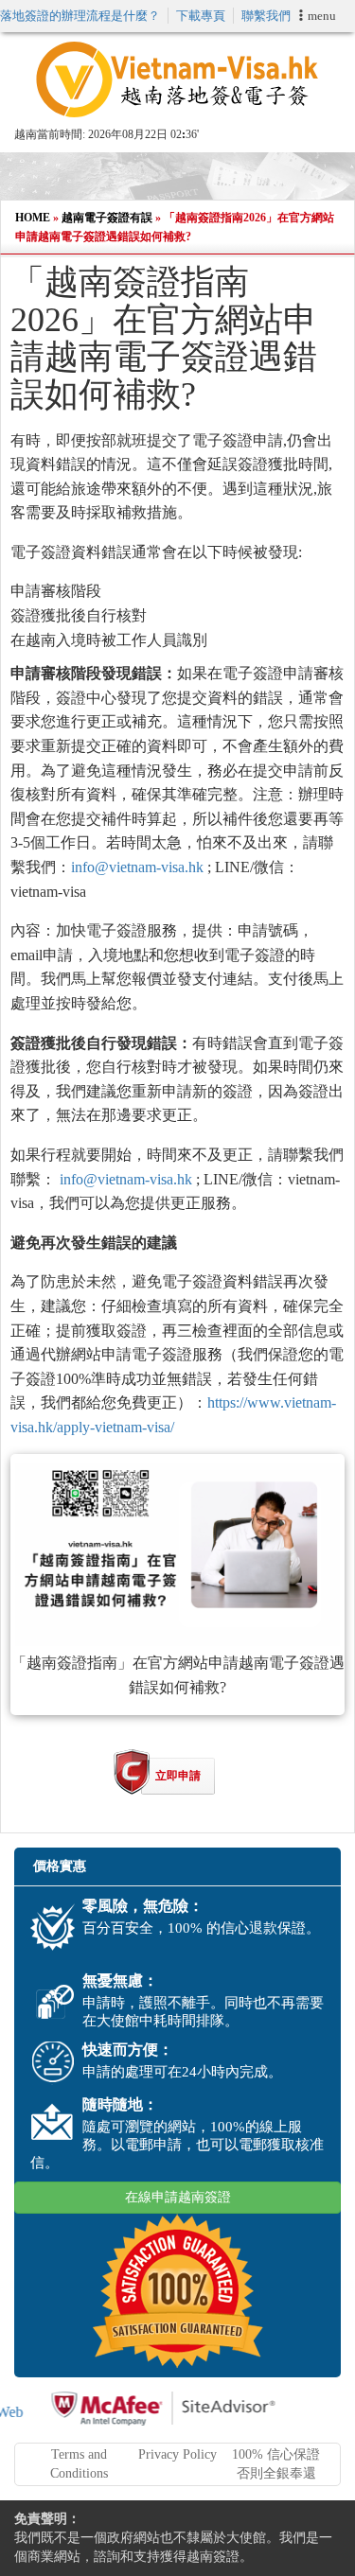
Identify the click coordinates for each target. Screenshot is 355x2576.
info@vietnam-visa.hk (137, 867)
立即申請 (178, 1776)
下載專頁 (201, 16)
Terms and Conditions (79, 2464)
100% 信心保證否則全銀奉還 (276, 2464)
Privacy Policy (177, 2454)
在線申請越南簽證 (178, 2197)
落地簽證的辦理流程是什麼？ (80, 16)
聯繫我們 (266, 16)
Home (33, 218)
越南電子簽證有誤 (107, 218)
